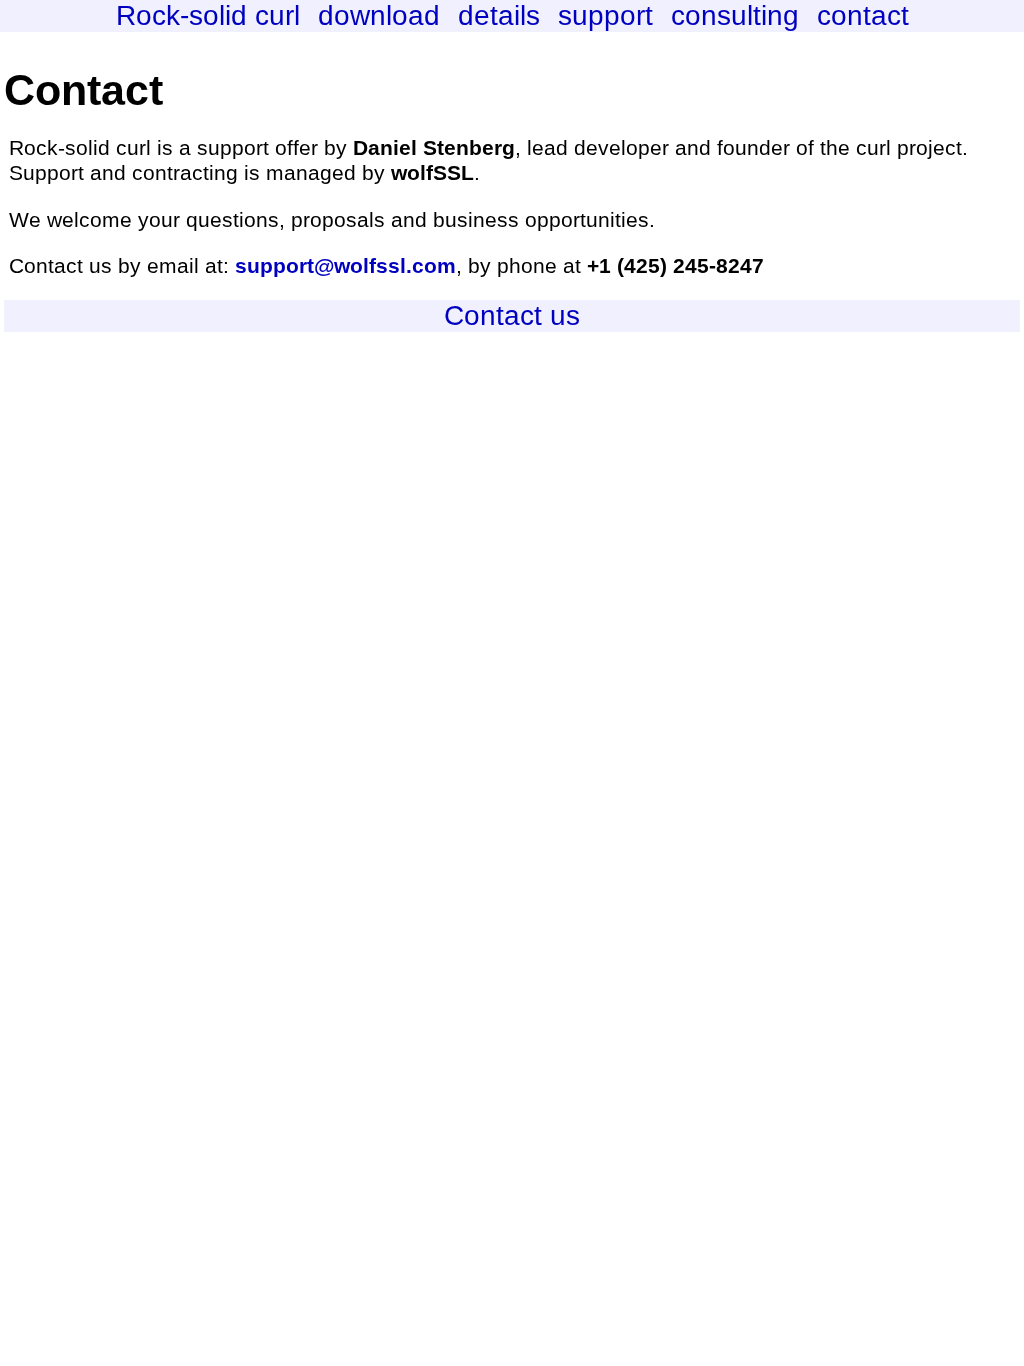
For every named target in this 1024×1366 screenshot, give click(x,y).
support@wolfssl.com (345, 266)
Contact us (512, 315)
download (379, 15)
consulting (735, 15)
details (499, 15)
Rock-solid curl (208, 15)
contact (863, 15)
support (605, 15)
